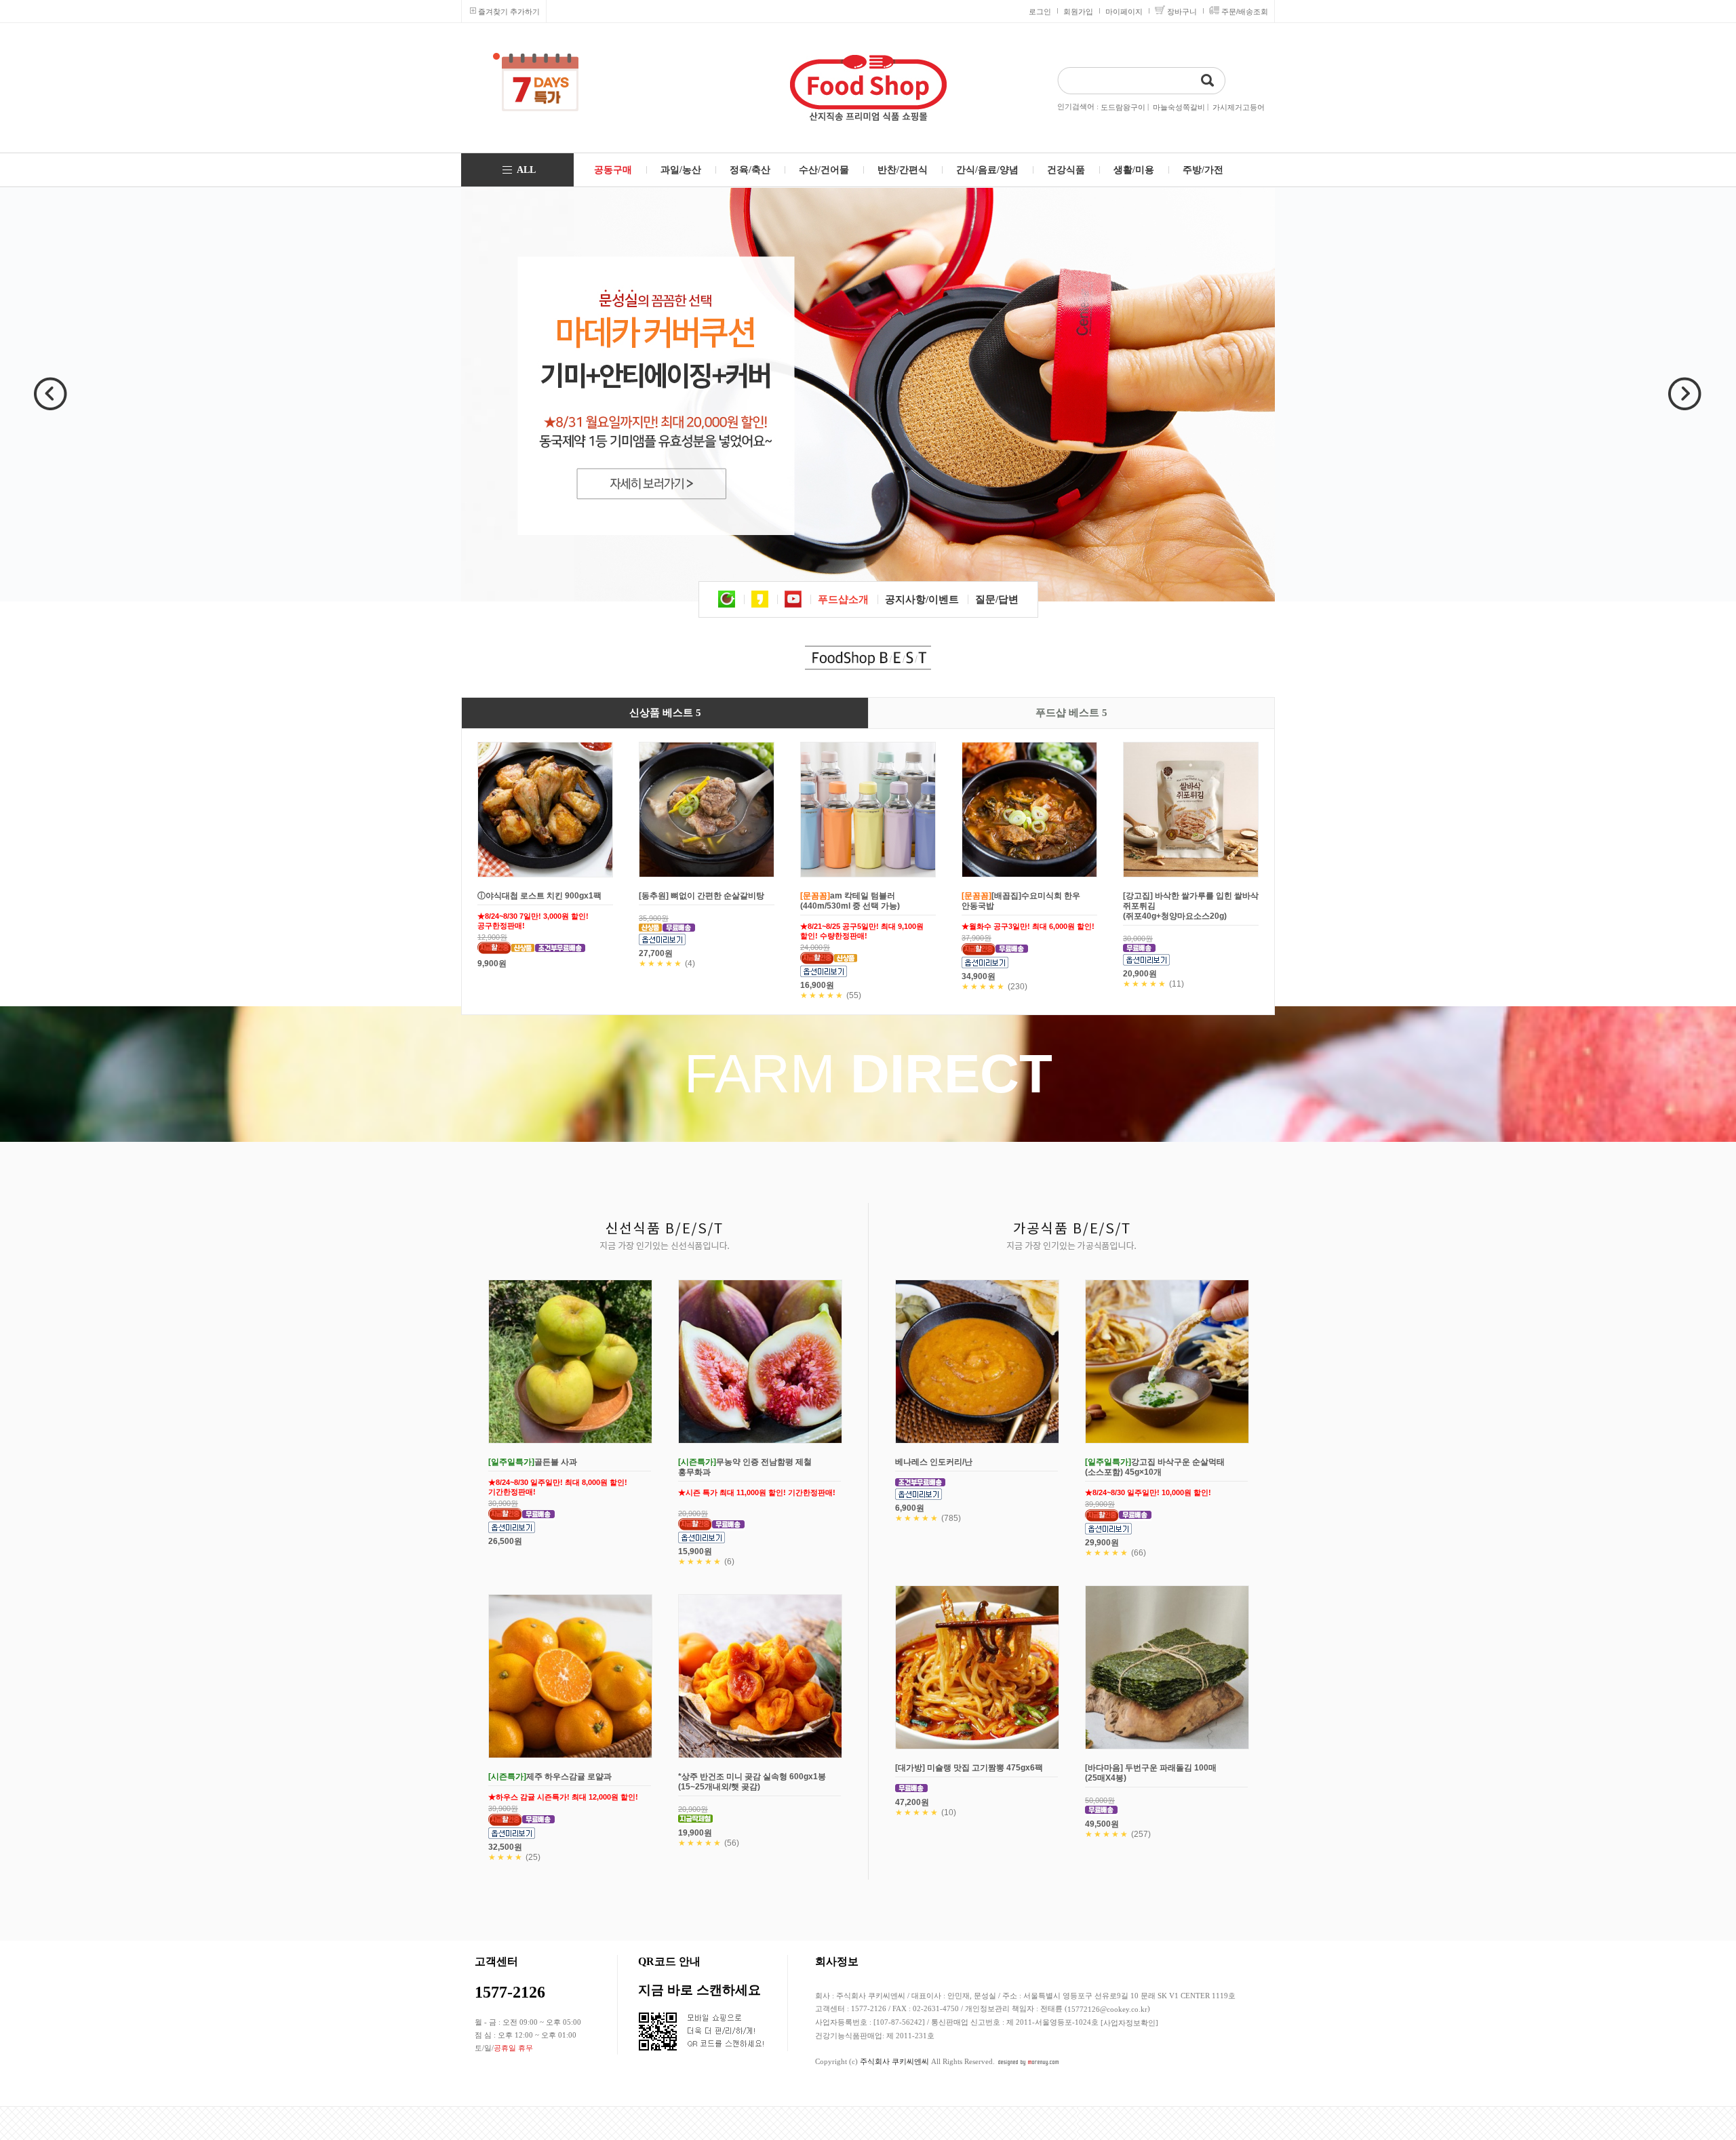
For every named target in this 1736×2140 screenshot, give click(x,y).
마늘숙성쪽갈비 (1179, 107)
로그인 (1040, 12)
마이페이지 (1124, 12)
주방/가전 (1203, 170)
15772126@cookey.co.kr (1107, 2009)
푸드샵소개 (843, 599)
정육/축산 (750, 170)
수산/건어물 (824, 170)
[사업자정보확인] (1129, 2023)
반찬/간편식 (903, 170)
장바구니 (1182, 12)
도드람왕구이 (1123, 107)
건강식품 (1066, 170)
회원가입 (1078, 12)
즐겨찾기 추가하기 (509, 12)
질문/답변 (997, 599)
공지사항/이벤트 (922, 599)
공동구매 (613, 170)
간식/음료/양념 (987, 170)
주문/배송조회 (1245, 12)
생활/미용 (1134, 170)
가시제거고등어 (1239, 107)
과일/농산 (681, 170)
